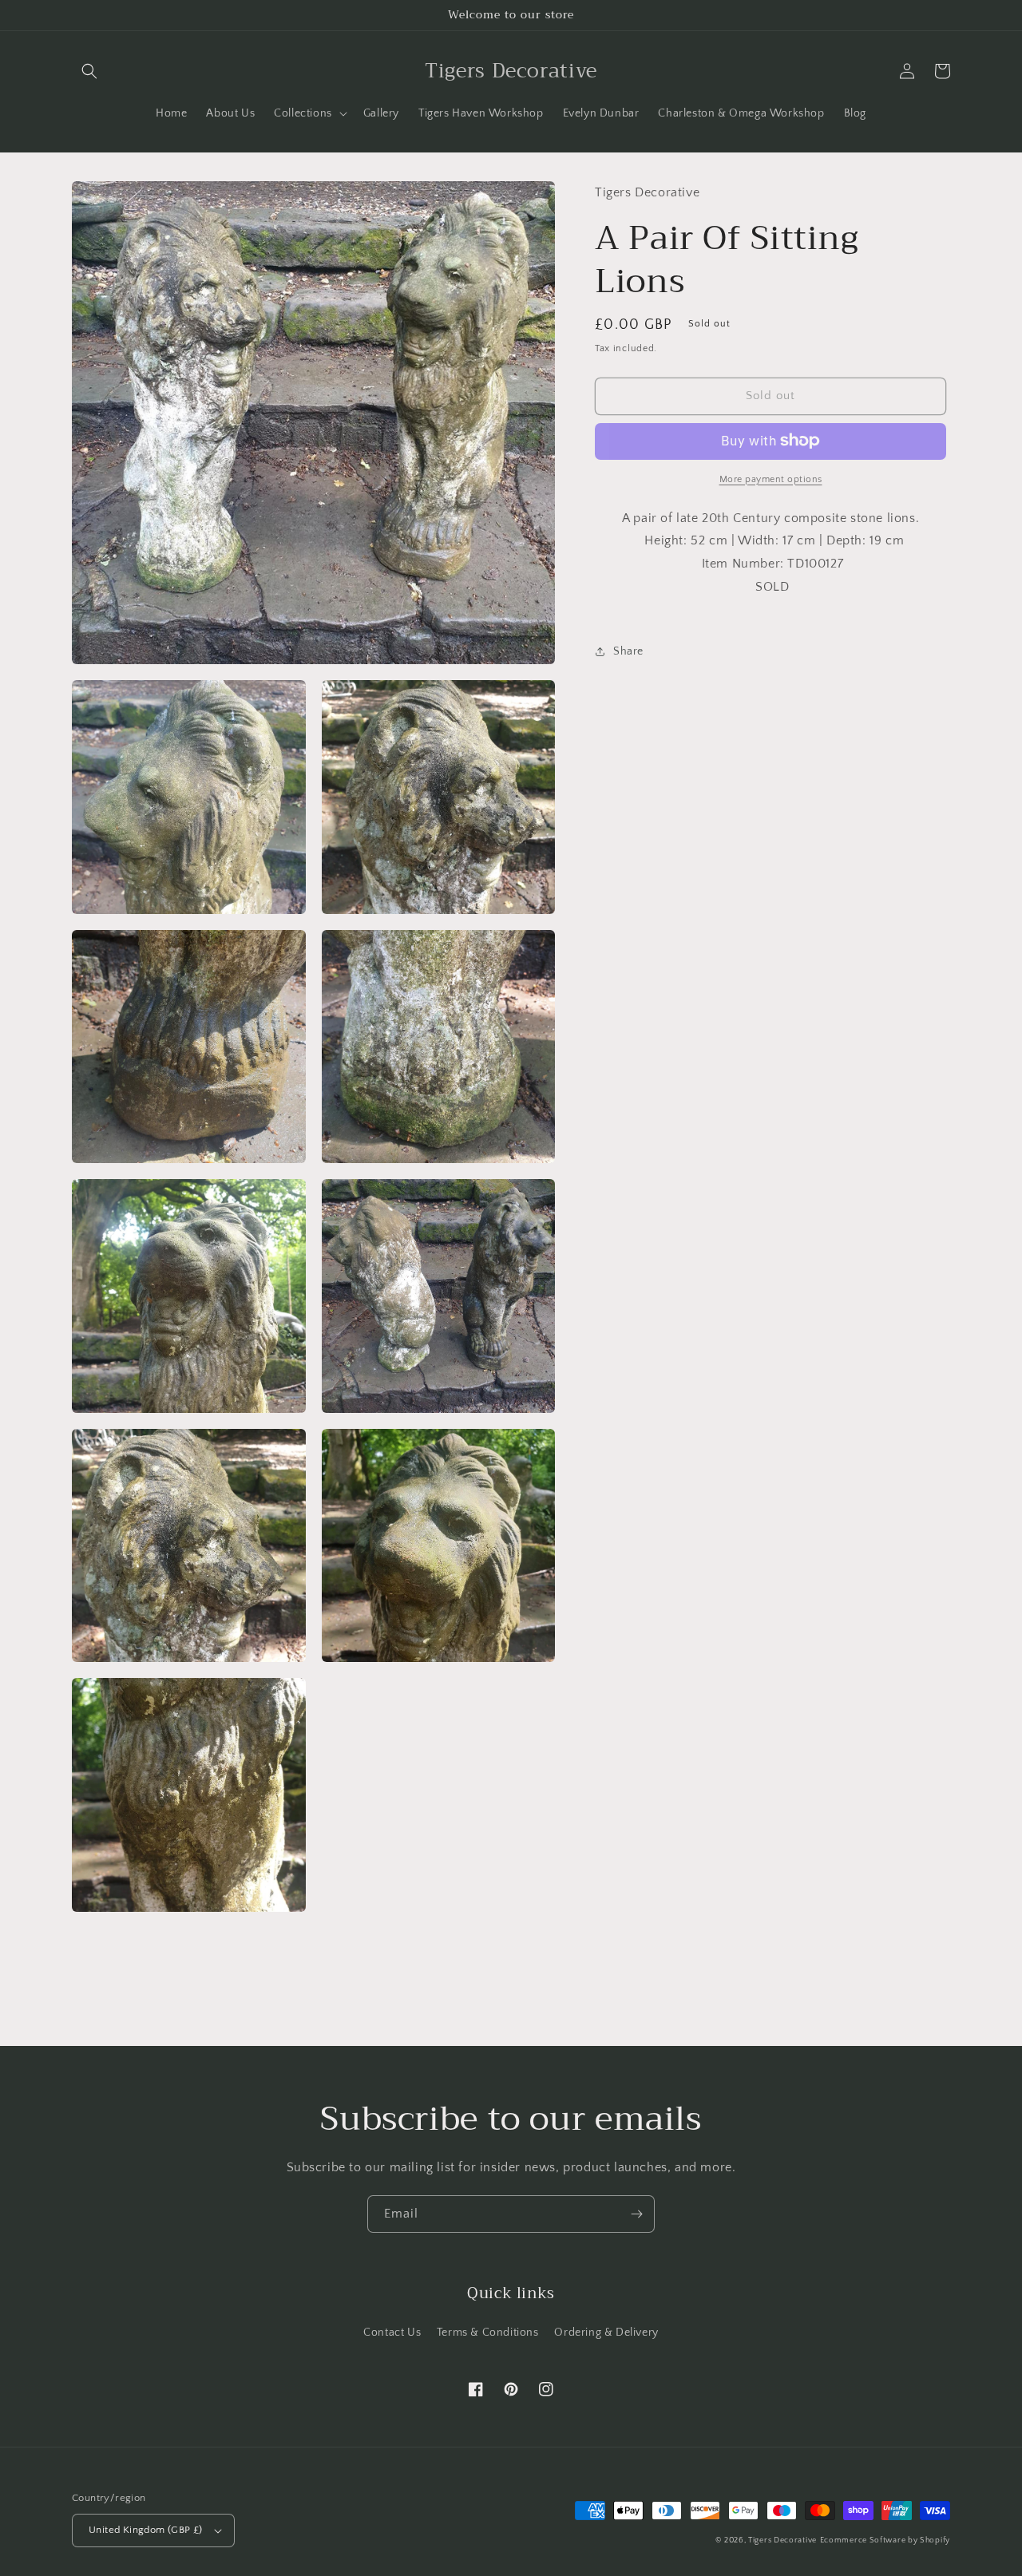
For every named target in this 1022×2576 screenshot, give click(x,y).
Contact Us (392, 2333)
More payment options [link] (771, 479)
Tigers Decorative (782, 2540)
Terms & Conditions (488, 2333)
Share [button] (628, 651)
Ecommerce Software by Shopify (885, 2540)
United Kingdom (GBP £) (146, 2530)
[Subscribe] (636, 2214)
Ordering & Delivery (606, 2333)
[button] (89, 71)
